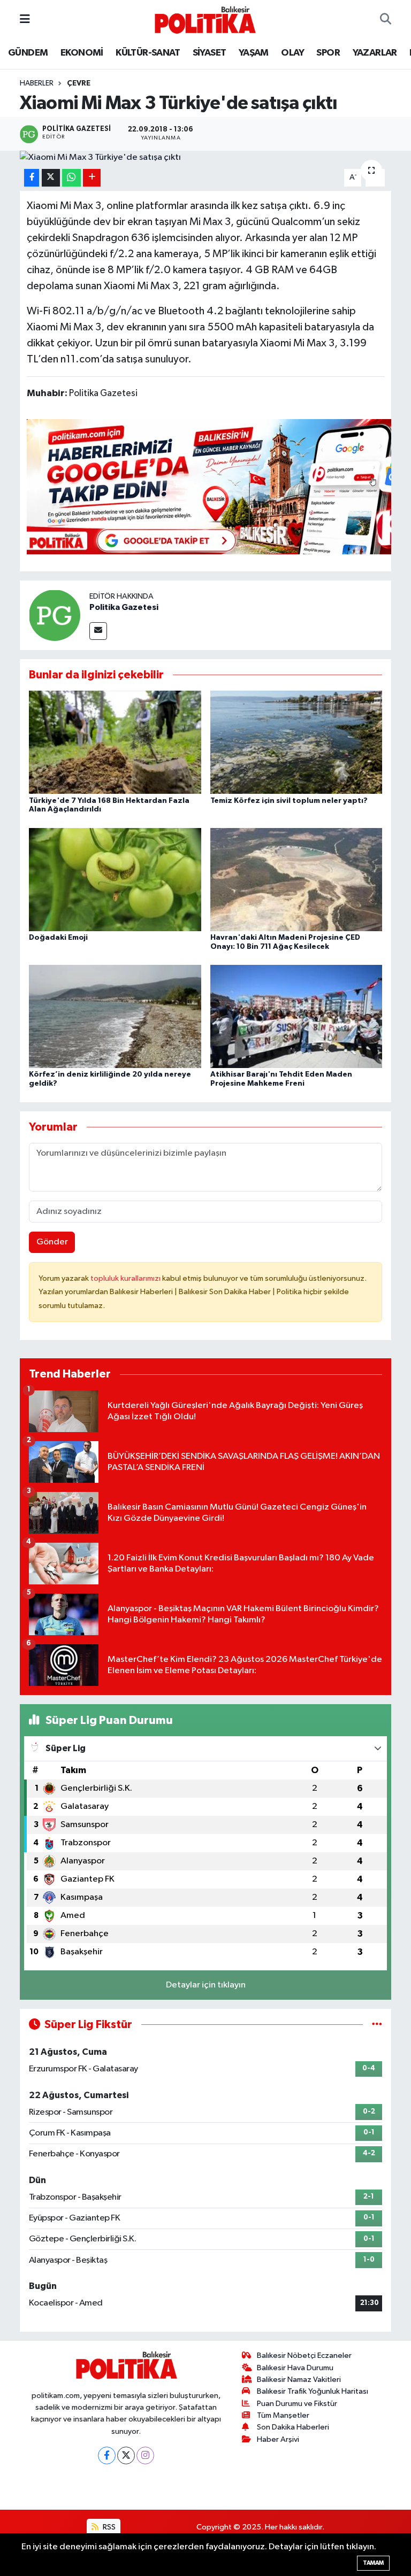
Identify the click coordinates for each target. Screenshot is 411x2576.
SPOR (328, 53)
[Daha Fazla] (92, 178)
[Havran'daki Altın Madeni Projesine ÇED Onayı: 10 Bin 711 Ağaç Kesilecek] (296, 879)
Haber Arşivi (278, 2439)
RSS (108, 2527)
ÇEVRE (79, 83)
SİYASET (210, 53)
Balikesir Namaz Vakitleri (299, 2380)
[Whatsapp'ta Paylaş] (71, 178)
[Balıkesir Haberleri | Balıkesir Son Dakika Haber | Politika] (205, 20)
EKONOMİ (82, 53)
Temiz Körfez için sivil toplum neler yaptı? (289, 801)
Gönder (52, 1242)
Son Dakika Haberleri (293, 2427)
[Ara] (386, 20)
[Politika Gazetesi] (55, 615)
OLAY (292, 53)
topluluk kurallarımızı (126, 1278)
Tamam (373, 2563)
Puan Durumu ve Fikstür (297, 2404)
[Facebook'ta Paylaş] (32, 178)
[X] (126, 2455)
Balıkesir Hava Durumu (295, 2368)
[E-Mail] (98, 631)
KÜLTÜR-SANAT (148, 53)
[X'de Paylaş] (51, 178)
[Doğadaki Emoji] (115, 879)
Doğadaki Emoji (58, 938)
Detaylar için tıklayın (206, 1985)
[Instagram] (145, 2455)
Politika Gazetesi (124, 607)
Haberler (37, 83)
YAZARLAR (375, 53)
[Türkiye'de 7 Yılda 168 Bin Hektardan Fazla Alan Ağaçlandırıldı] (115, 742)
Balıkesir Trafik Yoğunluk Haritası (313, 2391)
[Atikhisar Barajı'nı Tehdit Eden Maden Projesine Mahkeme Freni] (296, 1016)
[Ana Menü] (25, 20)
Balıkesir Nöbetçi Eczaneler (304, 2355)
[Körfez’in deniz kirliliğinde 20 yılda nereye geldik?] (115, 1016)
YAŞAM (254, 53)
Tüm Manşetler (283, 2415)
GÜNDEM (28, 53)
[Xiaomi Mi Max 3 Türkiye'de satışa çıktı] (206, 158)
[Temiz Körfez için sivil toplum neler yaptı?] (296, 742)
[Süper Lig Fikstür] (377, 2025)
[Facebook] (107, 2455)
